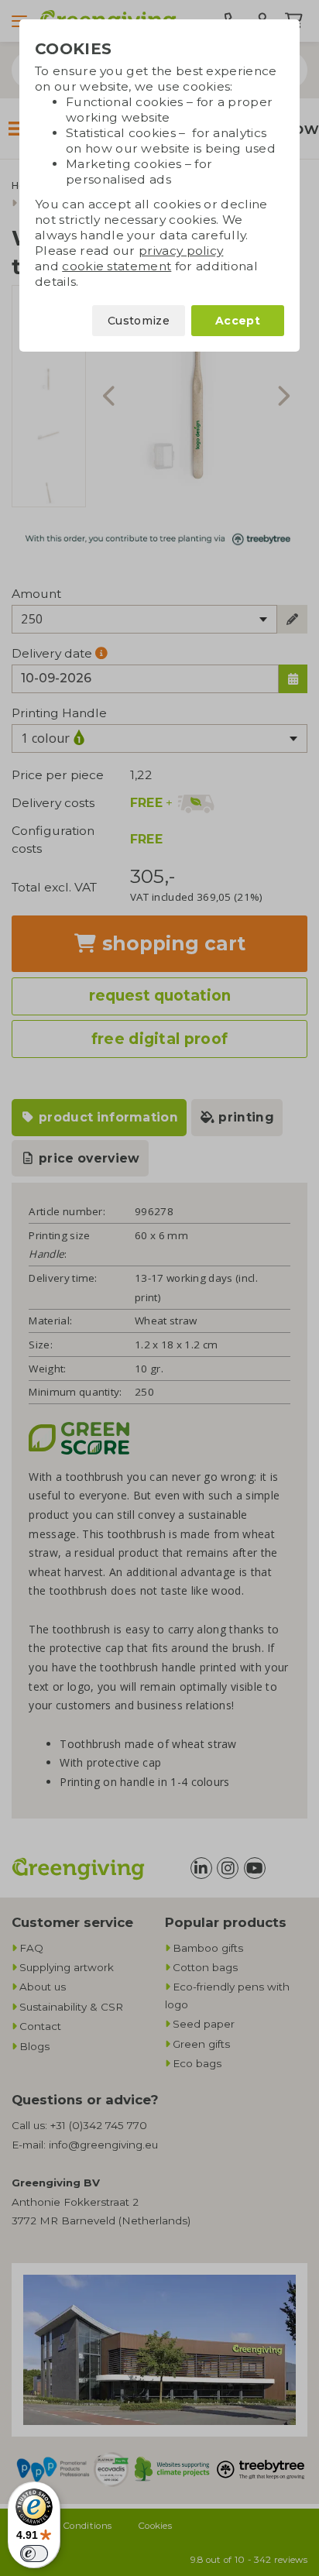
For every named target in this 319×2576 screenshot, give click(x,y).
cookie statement (117, 266)
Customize (139, 321)
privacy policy (181, 251)
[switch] (34, 2554)
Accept (238, 321)
